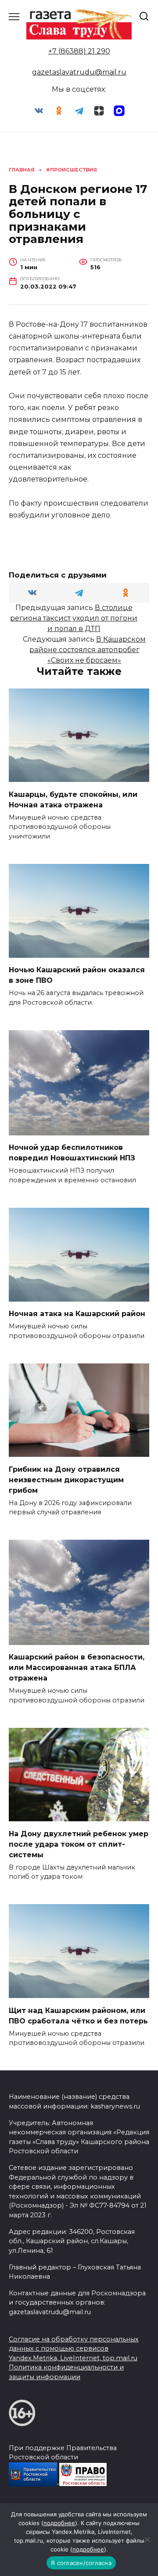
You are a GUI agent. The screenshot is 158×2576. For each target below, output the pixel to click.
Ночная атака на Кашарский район (77, 1314)
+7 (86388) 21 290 (79, 51)
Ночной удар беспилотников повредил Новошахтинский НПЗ (72, 1153)
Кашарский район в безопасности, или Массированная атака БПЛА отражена (77, 1668)
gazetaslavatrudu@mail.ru (79, 72)
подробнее (59, 2523)
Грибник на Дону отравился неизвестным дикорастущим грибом (66, 1479)
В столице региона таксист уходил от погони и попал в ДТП (74, 618)
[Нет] (147, 2540)
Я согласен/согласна (81, 2563)
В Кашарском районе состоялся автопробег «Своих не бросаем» (88, 650)
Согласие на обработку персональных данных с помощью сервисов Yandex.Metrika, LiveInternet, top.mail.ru (74, 2349)
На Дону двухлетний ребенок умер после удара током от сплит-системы (79, 1844)
